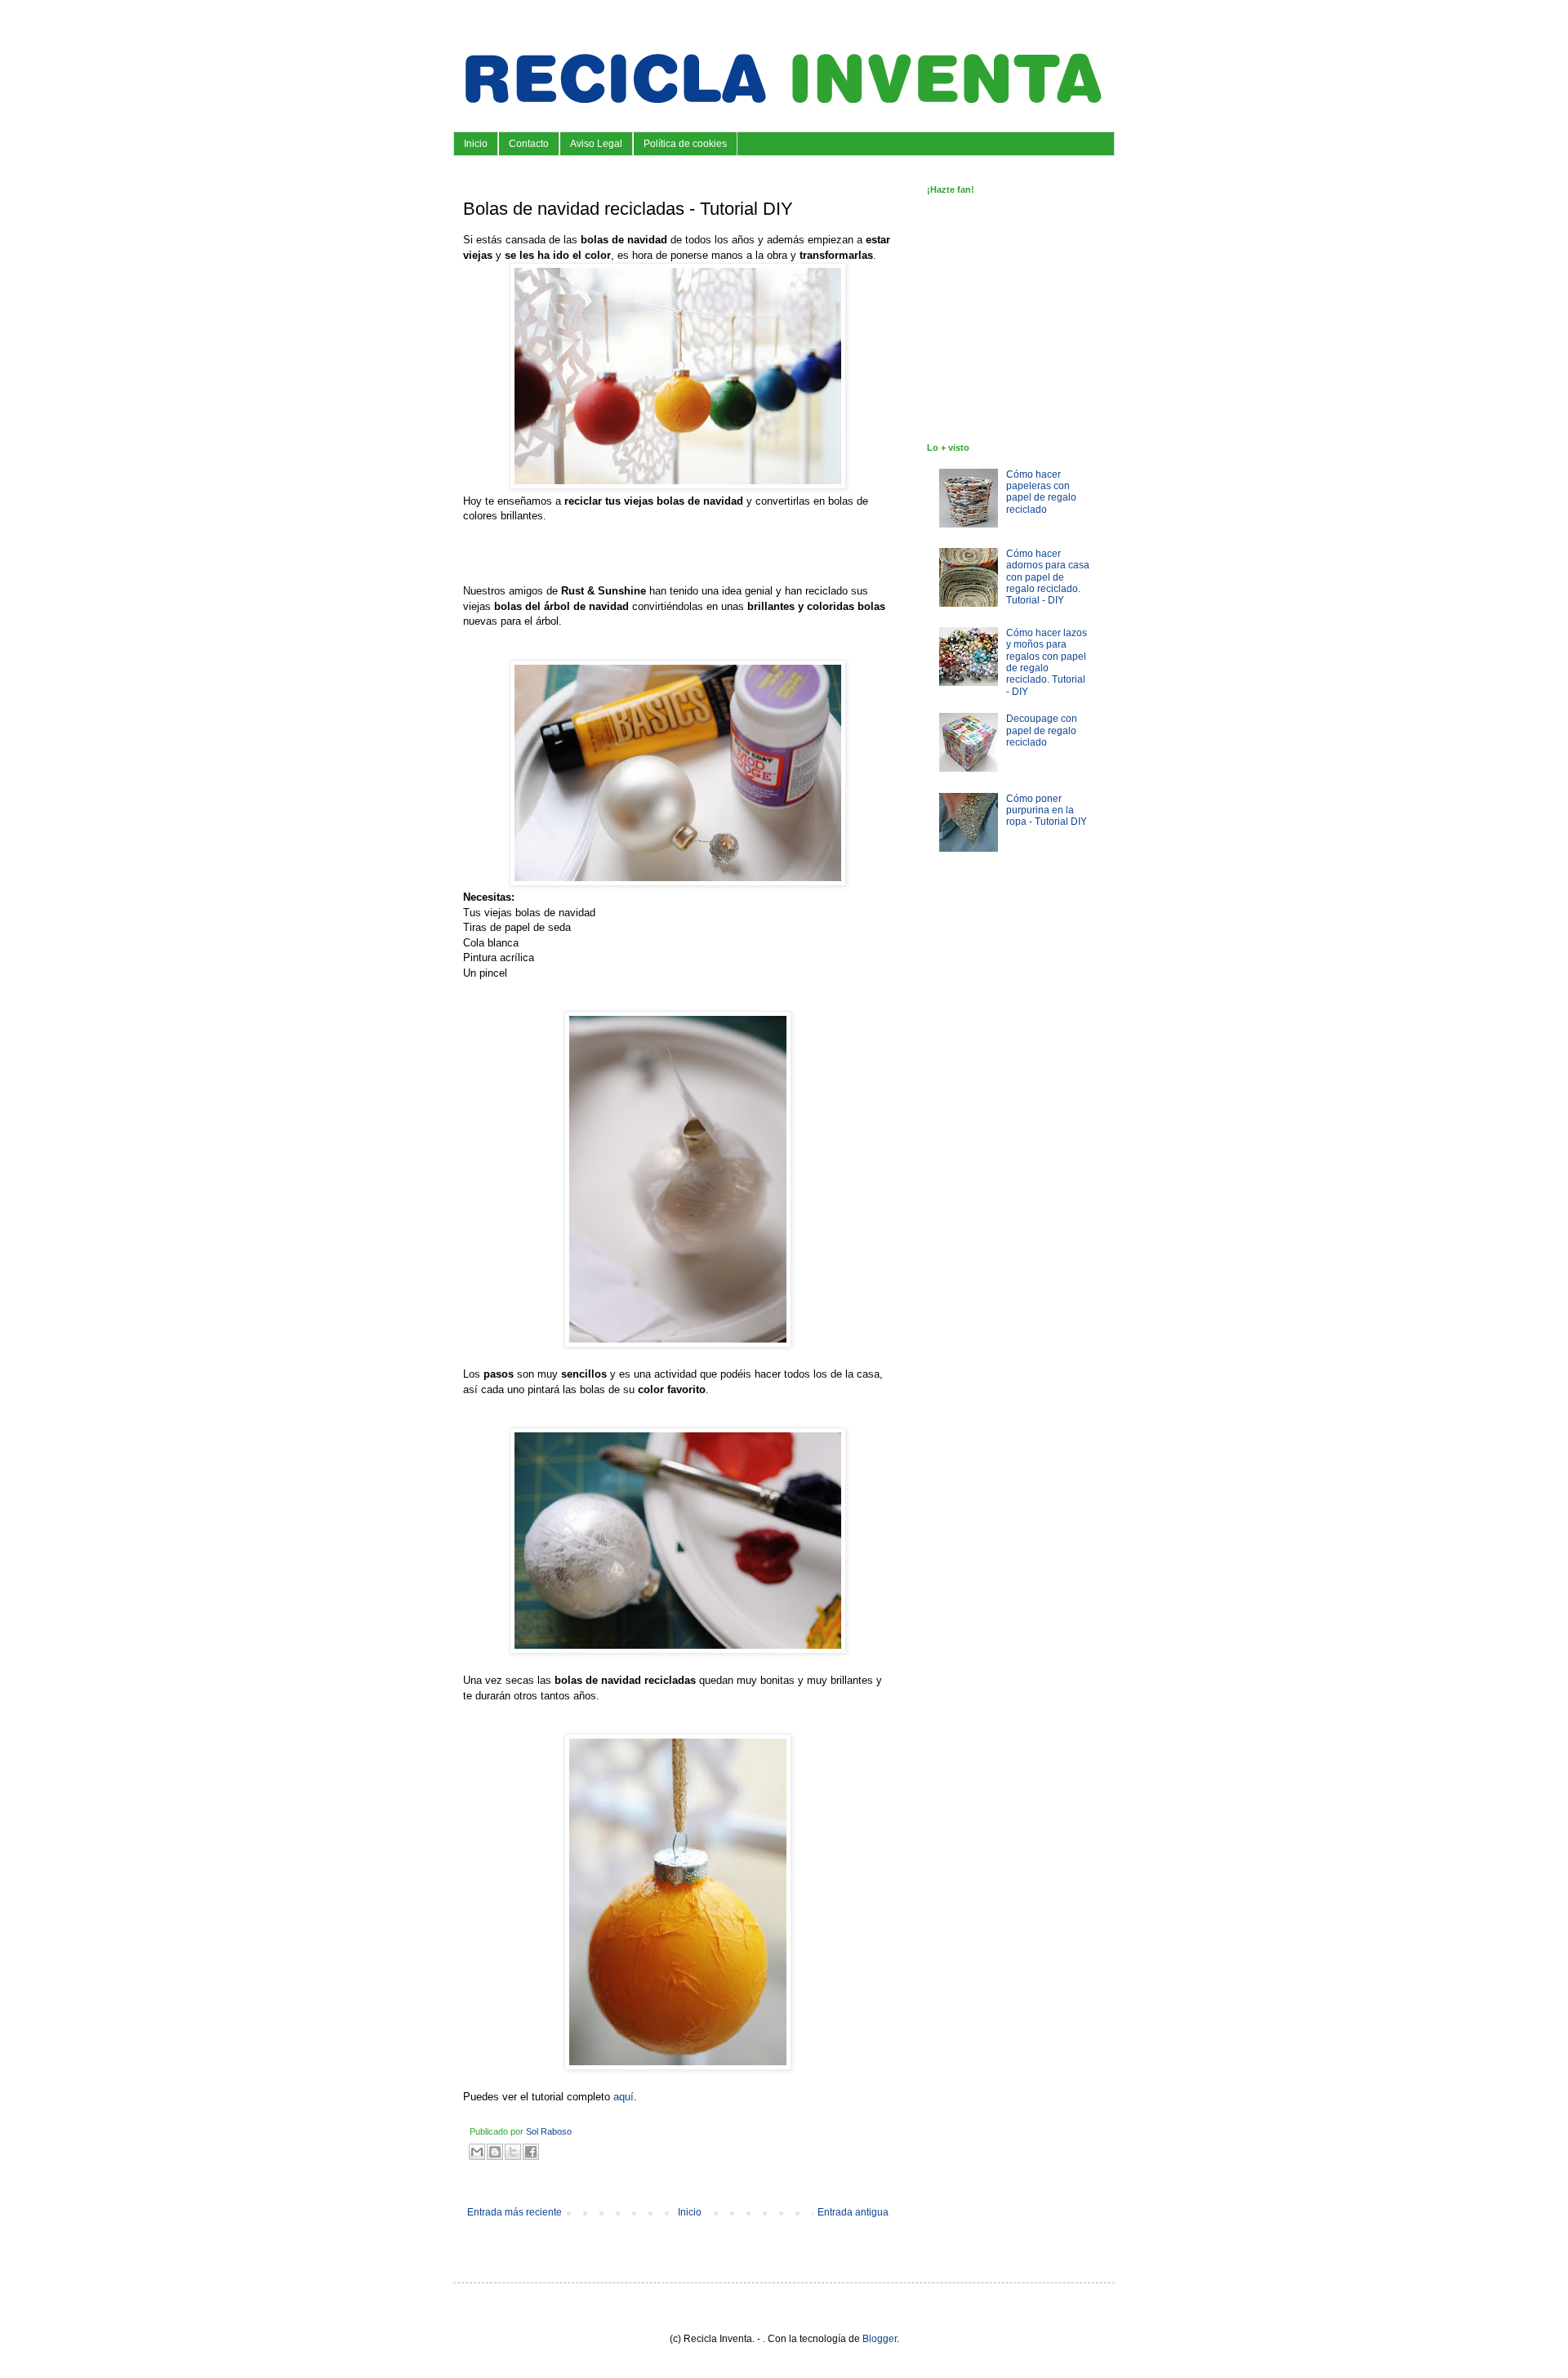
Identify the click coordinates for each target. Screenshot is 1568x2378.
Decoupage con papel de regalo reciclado (1042, 730)
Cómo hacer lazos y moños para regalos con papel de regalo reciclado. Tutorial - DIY (1047, 662)
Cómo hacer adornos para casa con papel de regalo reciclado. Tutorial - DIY (1048, 577)
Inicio (476, 144)
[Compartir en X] (513, 2152)
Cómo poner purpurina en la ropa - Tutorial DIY (1047, 810)
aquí (624, 2097)
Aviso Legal (596, 144)
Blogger (880, 2339)
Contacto (529, 144)
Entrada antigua (853, 2212)
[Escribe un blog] (495, 2152)
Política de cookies (685, 144)
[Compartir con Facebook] (531, 2152)
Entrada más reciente (514, 2212)
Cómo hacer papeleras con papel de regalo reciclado (1041, 492)
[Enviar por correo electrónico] (477, 2152)
